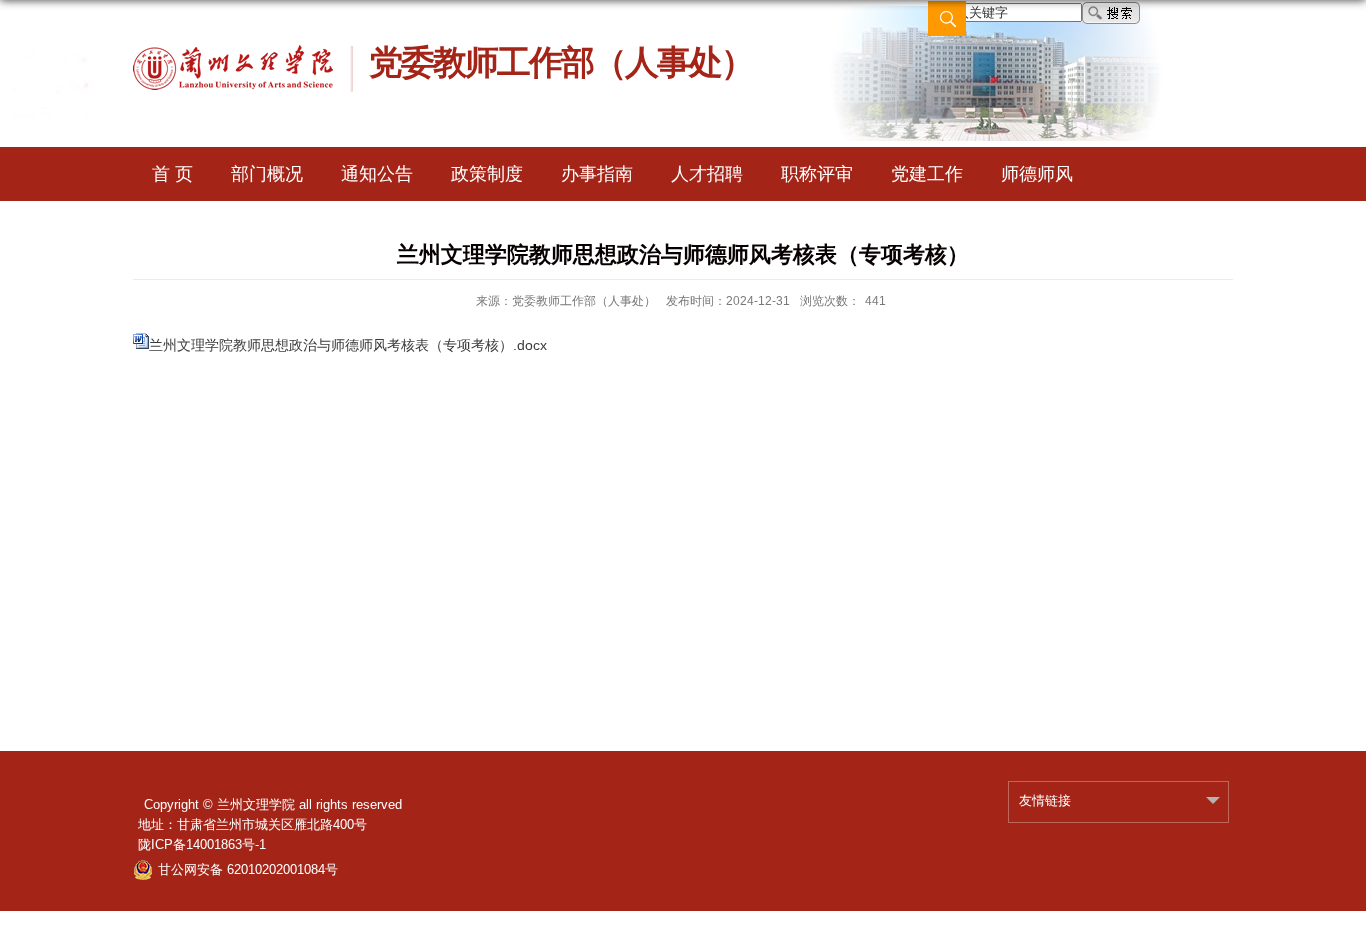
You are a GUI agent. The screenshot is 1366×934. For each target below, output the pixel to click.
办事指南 (597, 174)
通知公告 (377, 174)
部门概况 (267, 174)
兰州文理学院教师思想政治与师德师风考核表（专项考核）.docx (348, 345)
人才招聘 (707, 174)
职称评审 (817, 174)
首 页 (172, 174)
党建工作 (927, 174)
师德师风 (1037, 174)
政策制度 (487, 174)
